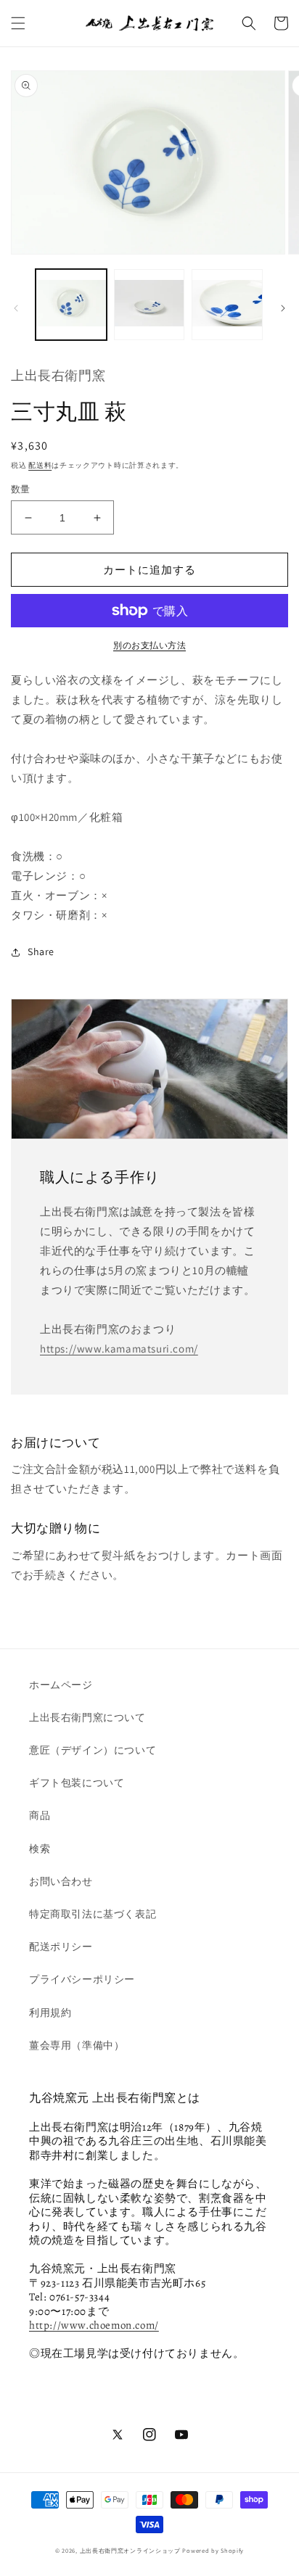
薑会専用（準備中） (77, 2045)
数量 (21, 489)
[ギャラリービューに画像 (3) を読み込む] (227, 305)
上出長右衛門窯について (87, 1717)
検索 (40, 1849)
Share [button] (41, 951)
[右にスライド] (283, 308)
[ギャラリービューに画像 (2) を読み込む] (149, 305)
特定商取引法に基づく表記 (93, 1914)
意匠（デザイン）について (93, 1750)
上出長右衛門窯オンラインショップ (130, 2550)
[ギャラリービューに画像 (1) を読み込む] (71, 305)
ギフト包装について (77, 1783)
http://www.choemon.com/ (94, 2325)
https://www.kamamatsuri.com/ (119, 1349)
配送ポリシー (61, 1947)
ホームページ (61, 1685)
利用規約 (50, 2012)
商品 (40, 1815)
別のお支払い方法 (149, 645)
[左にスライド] (16, 308)
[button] (18, 23)
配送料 (40, 465)
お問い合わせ (61, 1881)
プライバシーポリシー (82, 1979)
